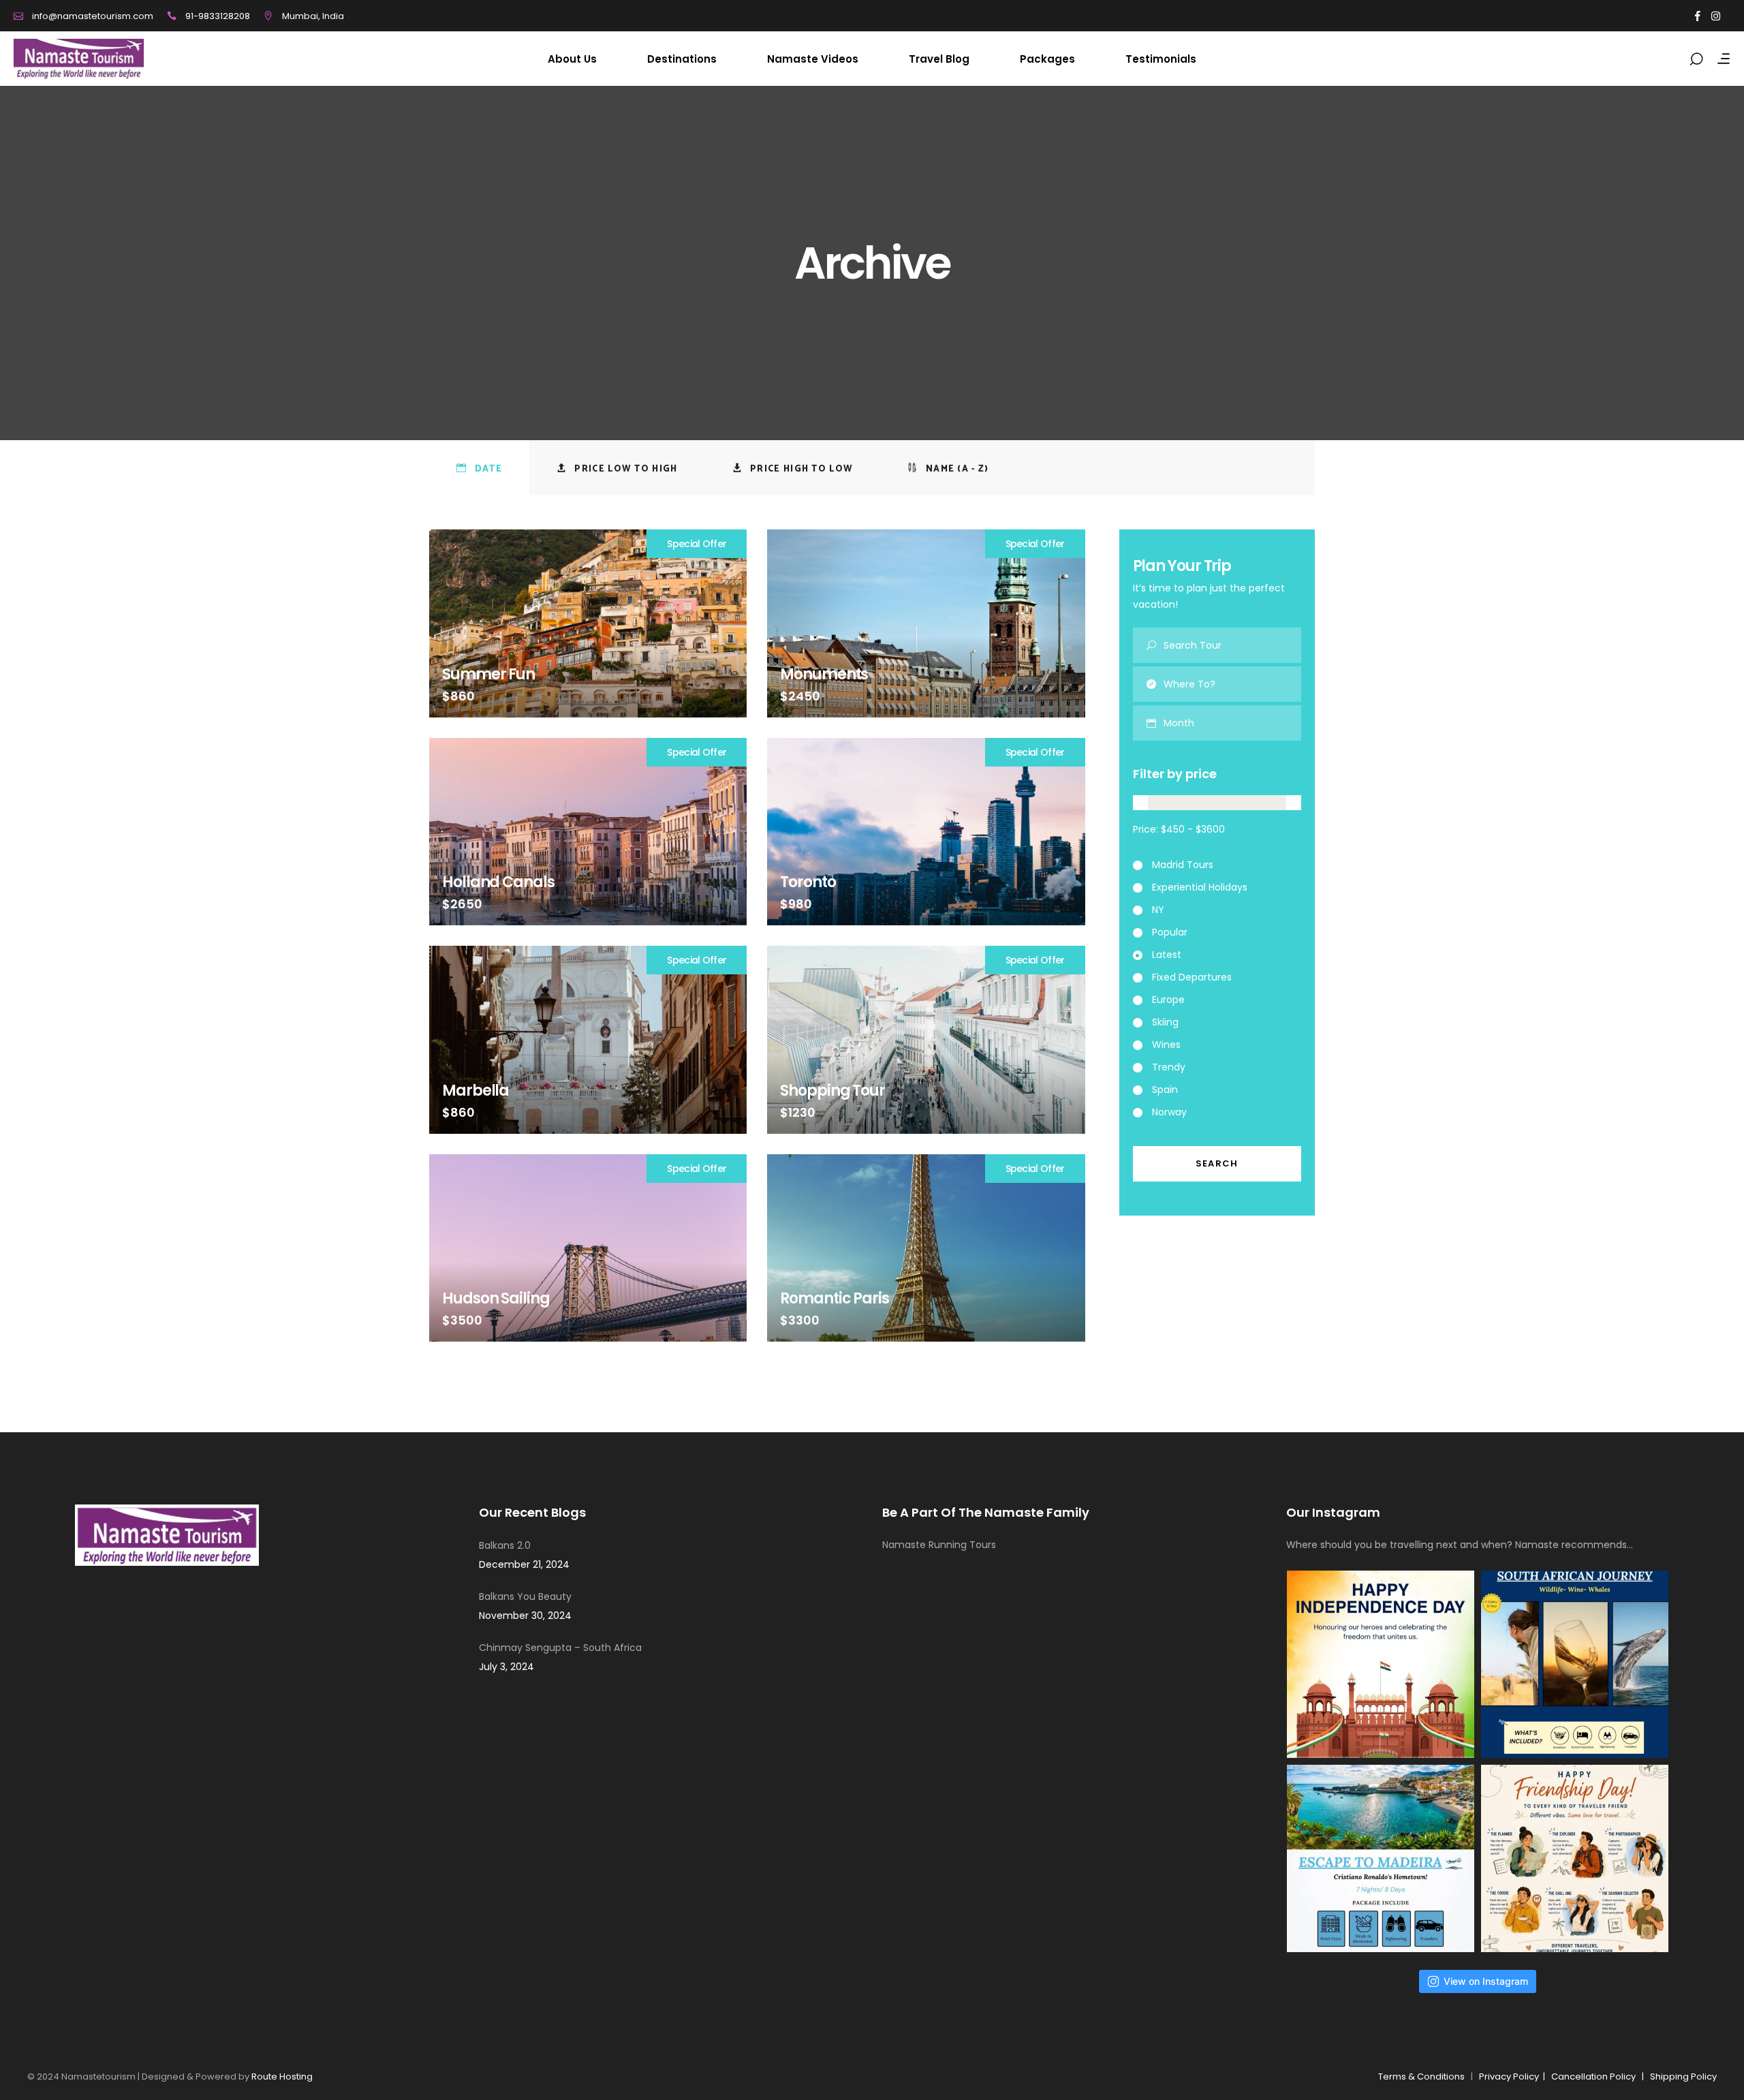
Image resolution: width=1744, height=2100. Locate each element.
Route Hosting (282, 2076)
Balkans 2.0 (505, 1545)
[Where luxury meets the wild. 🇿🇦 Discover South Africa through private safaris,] (1575, 1664)
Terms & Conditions (1421, 2076)
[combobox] (1233, 723)
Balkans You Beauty (525, 1596)
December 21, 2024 (524, 1564)
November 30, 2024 (525, 1616)
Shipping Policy (1683, 2076)
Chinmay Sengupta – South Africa (560, 1648)
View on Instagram (1486, 1981)
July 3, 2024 (507, 1667)
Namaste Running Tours (939, 1545)
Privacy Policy (1511, 2076)
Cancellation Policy (1593, 2076)
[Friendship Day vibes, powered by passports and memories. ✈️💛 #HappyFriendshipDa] (1575, 1858)
